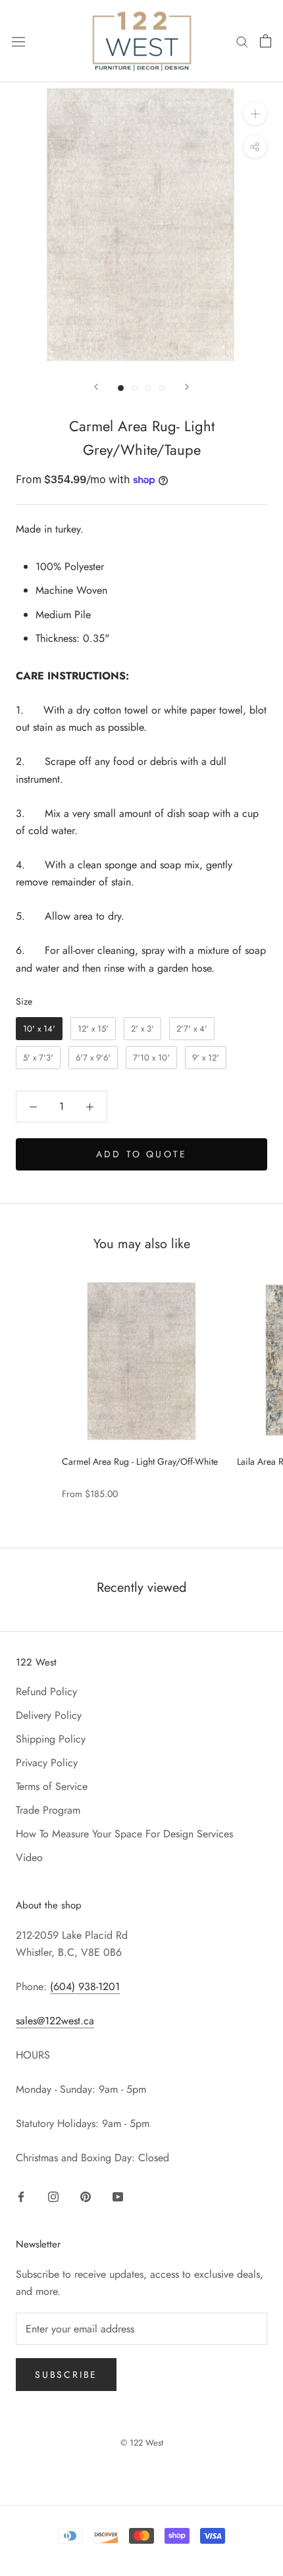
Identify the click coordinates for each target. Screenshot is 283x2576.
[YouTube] (118, 2196)
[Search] (242, 41)
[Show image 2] (135, 388)
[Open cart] (266, 41)
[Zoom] (255, 114)
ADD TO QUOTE (141, 1154)
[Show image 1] (121, 388)
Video (29, 1857)
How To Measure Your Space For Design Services (124, 1834)
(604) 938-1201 (85, 1986)
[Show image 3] (148, 388)
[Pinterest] (86, 2196)
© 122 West (142, 2443)
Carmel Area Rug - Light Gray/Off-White (140, 1461)
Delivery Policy (49, 1715)
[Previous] (96, 387)
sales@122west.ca (55, 2021)
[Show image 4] (162, 388)
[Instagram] (53, 2196)
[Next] (187, 387)
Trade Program (48, 1810)
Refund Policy (46, 1692)
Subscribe (66, 2375)
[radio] (39, 1029)
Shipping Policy (51, 1739)
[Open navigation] (18, 41)
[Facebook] (21, 2196)
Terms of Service (52, 1786)
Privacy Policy (47, 1763)
